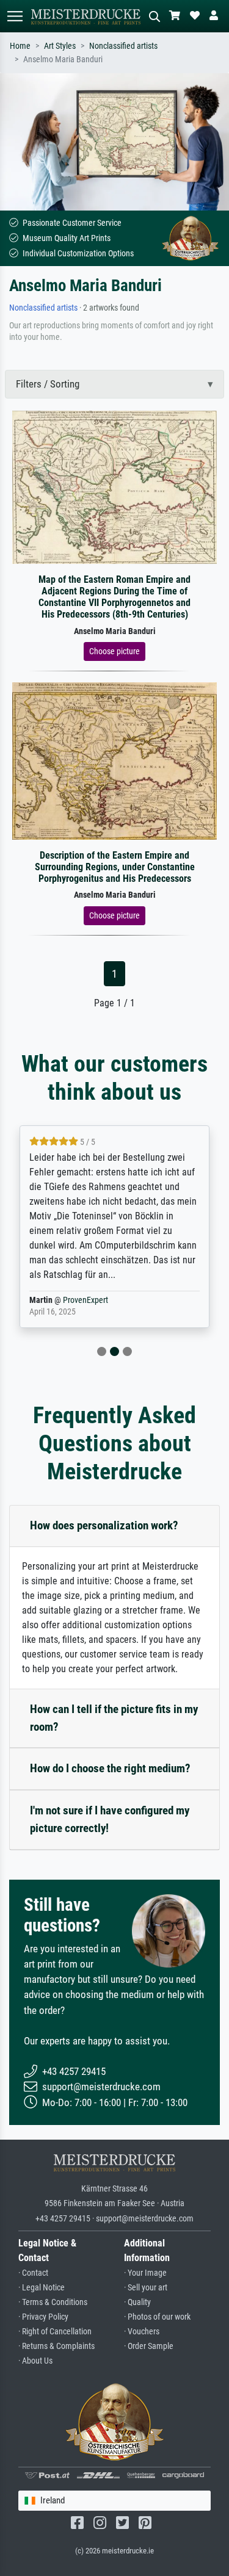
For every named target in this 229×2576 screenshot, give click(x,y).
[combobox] (114, 2501)
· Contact (33, 2273)
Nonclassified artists (123, 46)
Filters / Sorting (48, 384)
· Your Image (145, 2273)
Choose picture (114, 651)
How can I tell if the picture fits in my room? (114, 1718)
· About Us (35, 2361)
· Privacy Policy (43, 2317)
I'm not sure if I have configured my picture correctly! (110, 1819)
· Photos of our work (157, 2317)
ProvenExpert (85, 1300)
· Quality (137, 2302)
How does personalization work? (104, 1525)
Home (20, 46)
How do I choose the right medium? (110, 1768)
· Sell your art (146, 2288)
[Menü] (15, 16)
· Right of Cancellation (55, 2332)
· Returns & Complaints (56, 2346)
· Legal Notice (42, 2288)
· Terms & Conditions (53, 2302)
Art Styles (60, 46)
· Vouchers (142, 2332)
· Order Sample (149, 2346)
